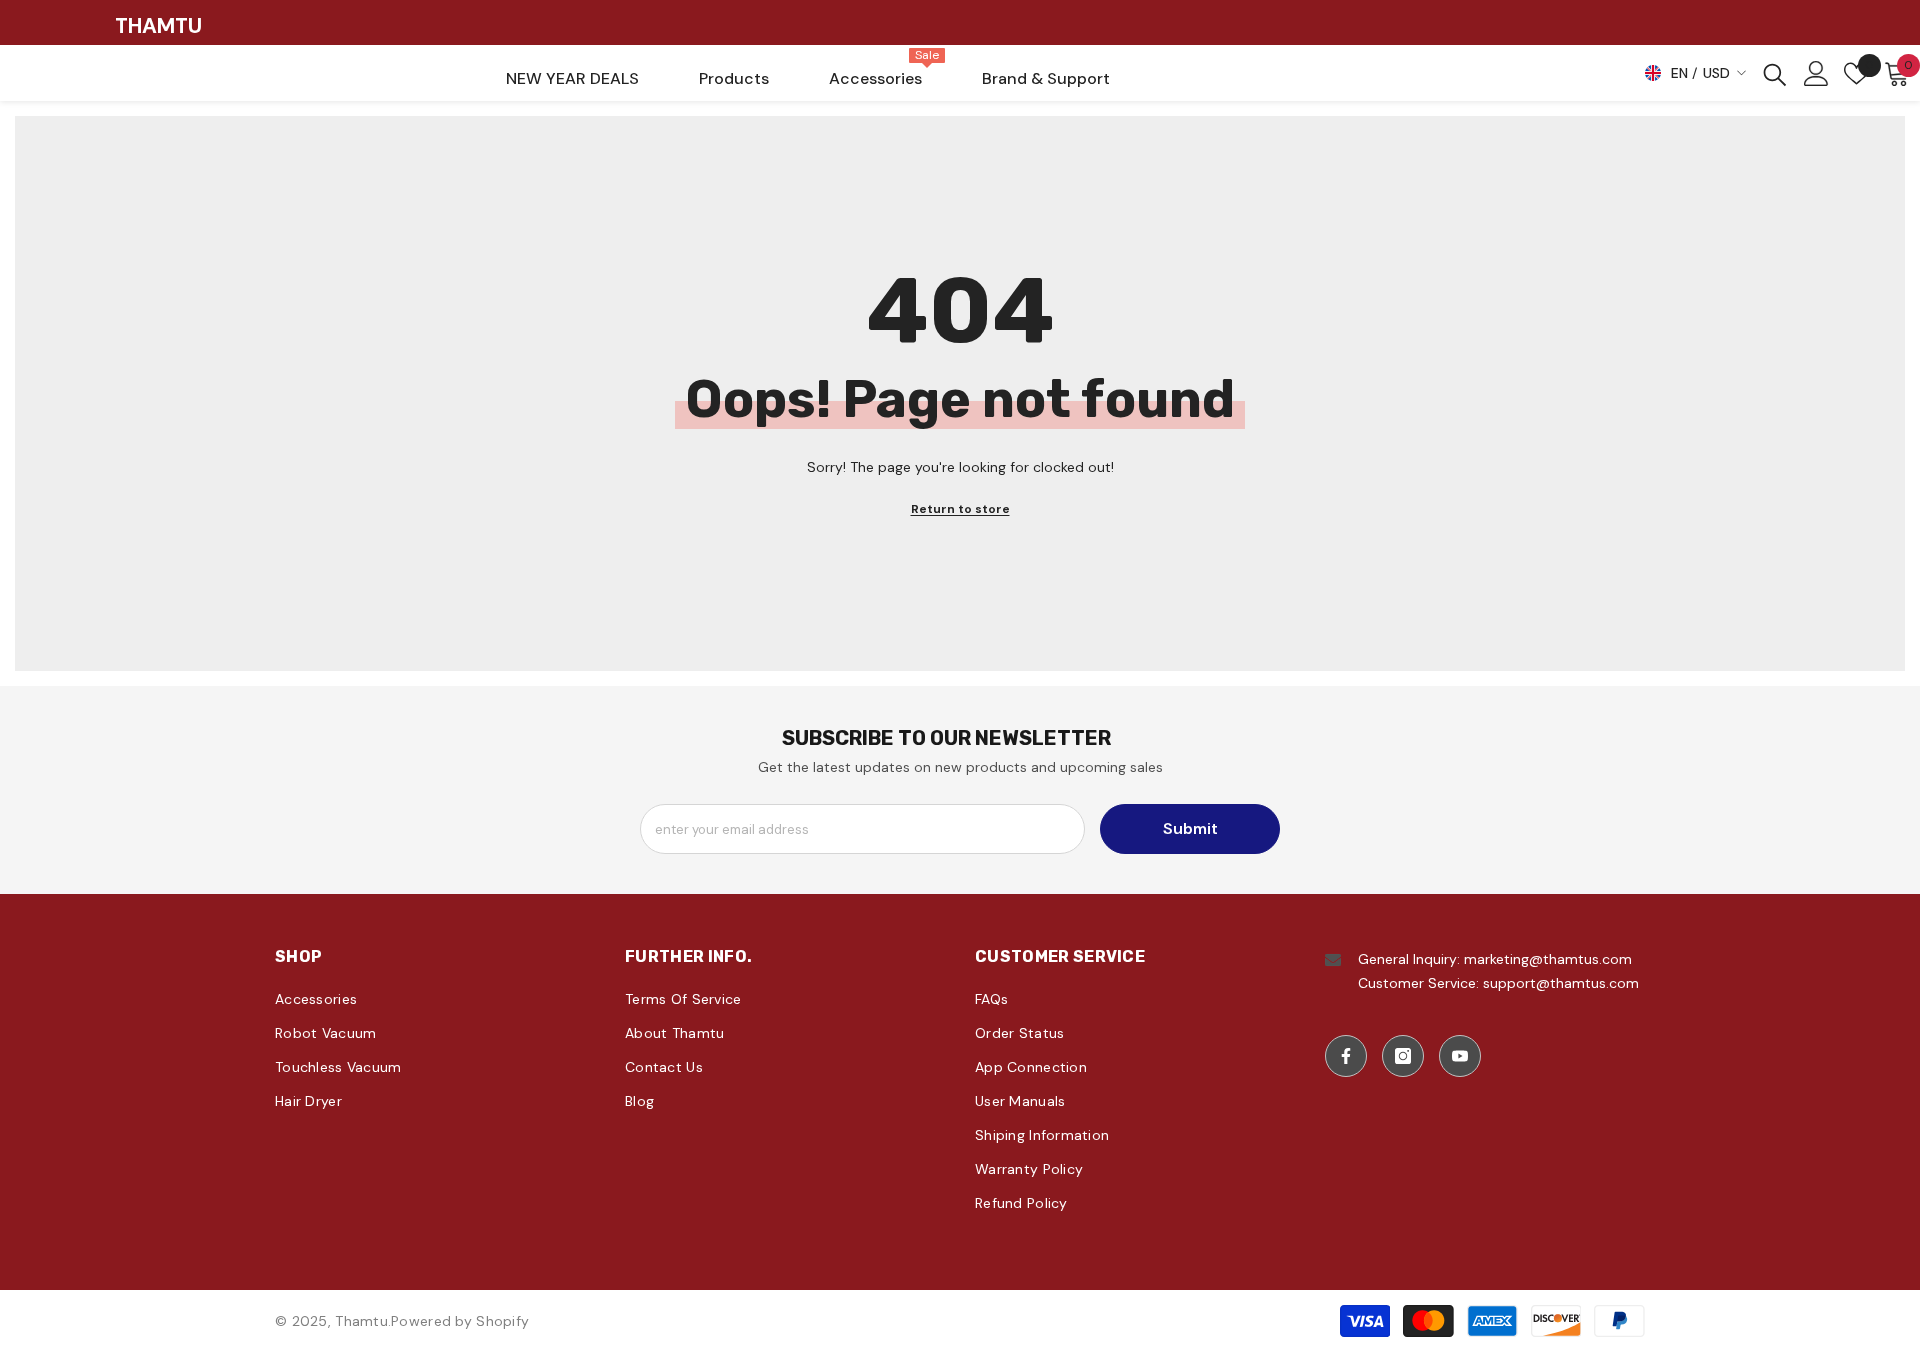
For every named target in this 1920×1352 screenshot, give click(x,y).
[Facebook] (1346, 1056)
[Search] (1775, 73)
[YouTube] (1460, 1056)
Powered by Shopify (460, 1321)
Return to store (960, 509)
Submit (1190, 828)
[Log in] (1816, 73)
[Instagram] (1403, 1056)
